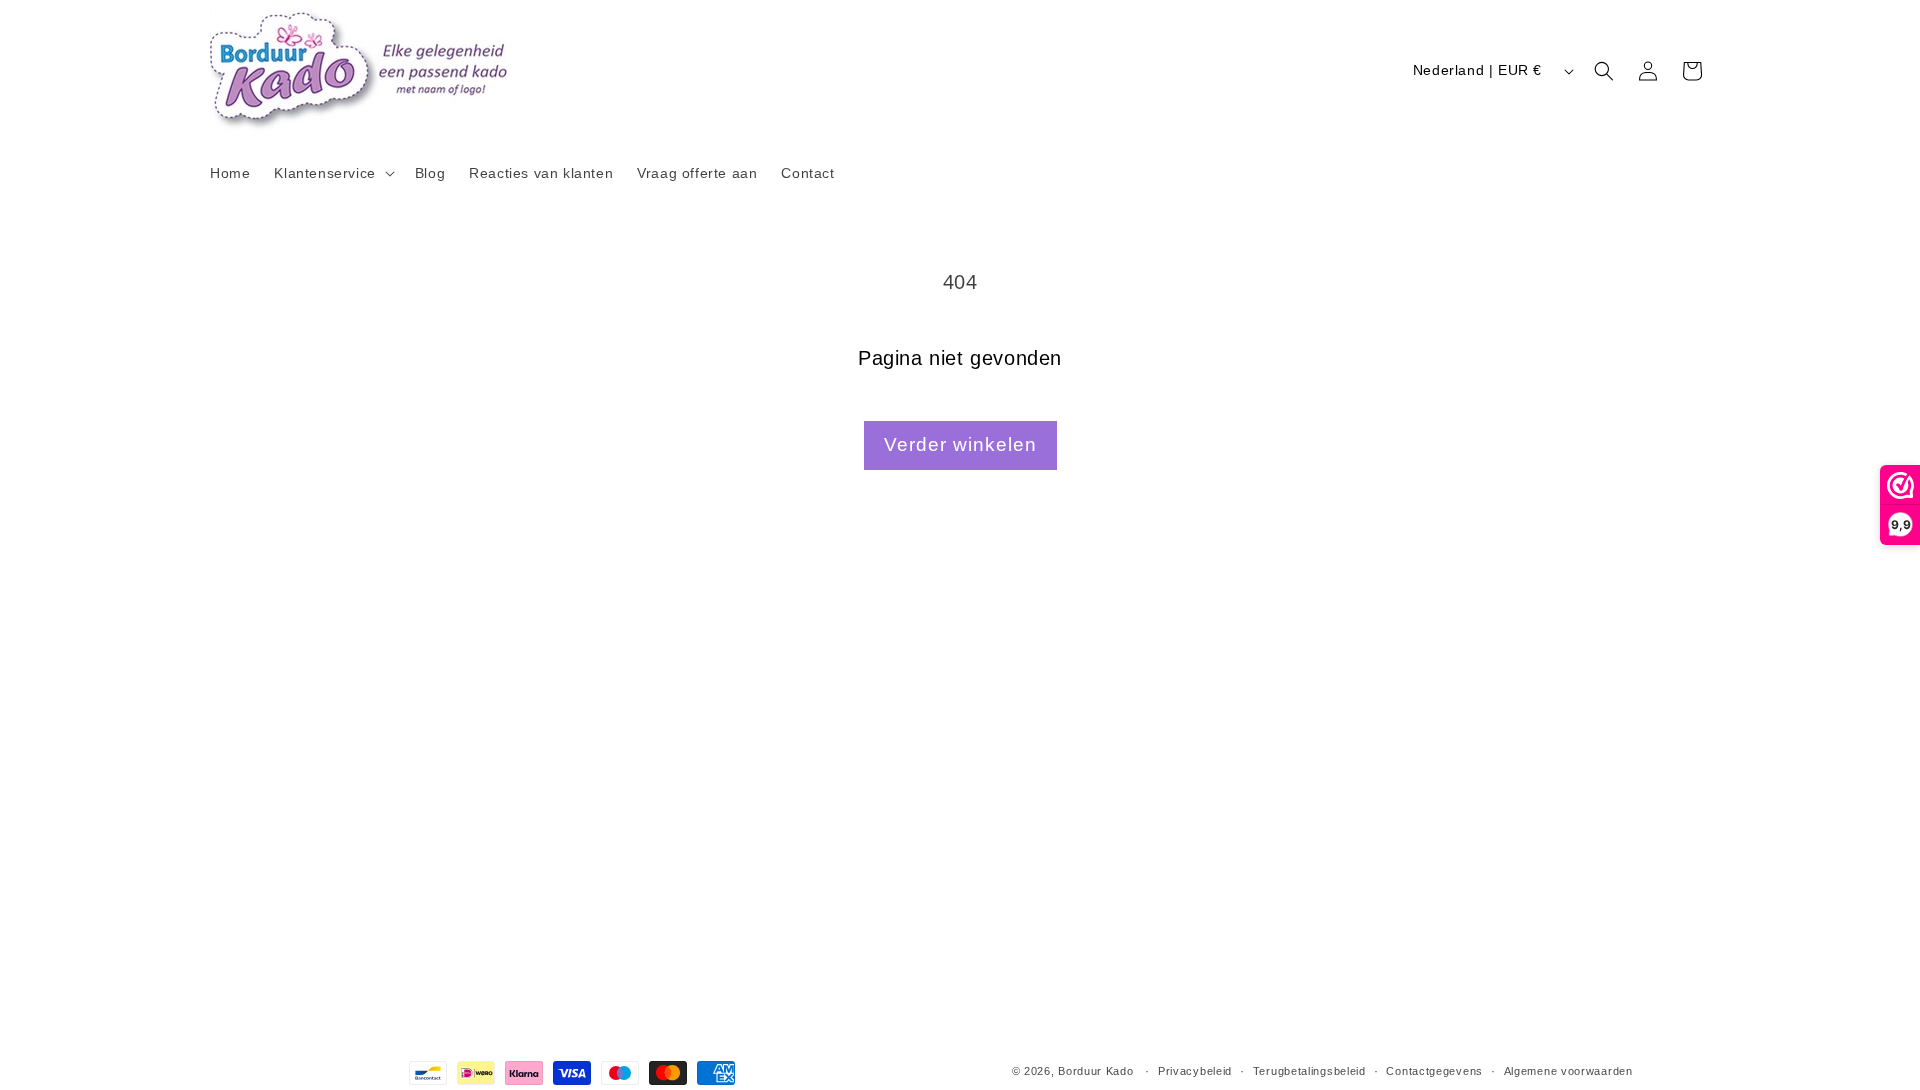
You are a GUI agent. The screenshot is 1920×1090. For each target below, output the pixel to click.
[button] (332, 173)
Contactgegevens (1434, 1071)
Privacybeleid (1195, 1071)
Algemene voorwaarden (1568, 1071)
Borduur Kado (1095, 1071)
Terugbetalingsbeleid (1309, 1071)
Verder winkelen (960, 444)
